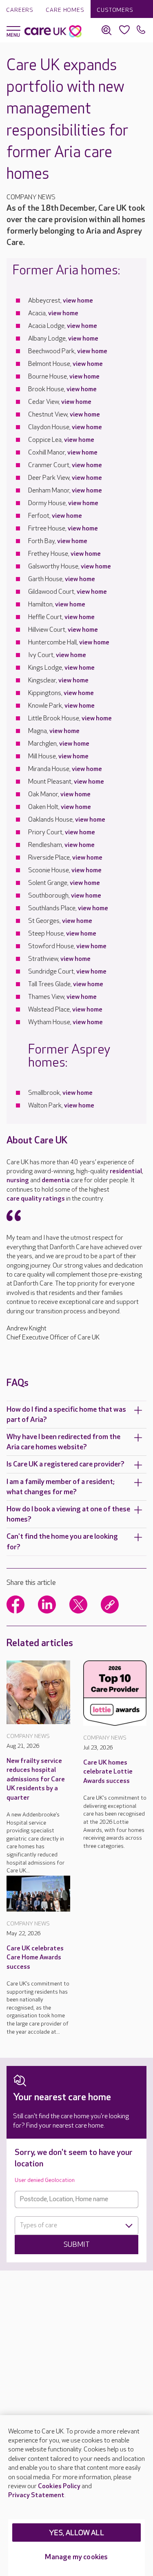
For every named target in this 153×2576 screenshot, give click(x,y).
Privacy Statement (36, 2495)
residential (126, 1171)
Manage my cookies (76, 2557)
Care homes (65, 10)
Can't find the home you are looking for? (62, 1542)
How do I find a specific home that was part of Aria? (66, 1415)
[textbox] (76, 2226)
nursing (18, 1180)
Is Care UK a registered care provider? (65, 1464)
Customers (115, 10)
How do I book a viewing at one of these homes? (68, 1514)
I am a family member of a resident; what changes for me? (61, 1487)
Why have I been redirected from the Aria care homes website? (63, 1442)
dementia (56, 1180)
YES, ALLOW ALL (76, 2533)
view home (78, 301)
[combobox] (76, 2226)
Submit (77, 2245)
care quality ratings (36, 1199)
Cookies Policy (59, 2486)
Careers (20, 10)
